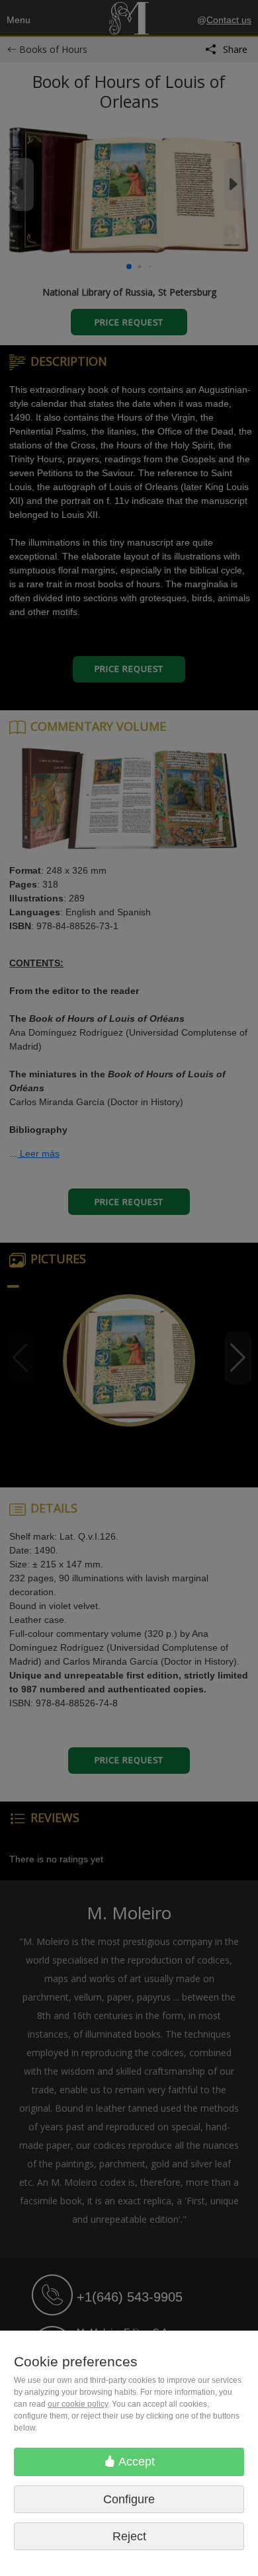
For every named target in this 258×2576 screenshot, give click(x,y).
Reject (129, 2536)
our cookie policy (78, 2404)
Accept (135, 2462)
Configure (129, 2499)
